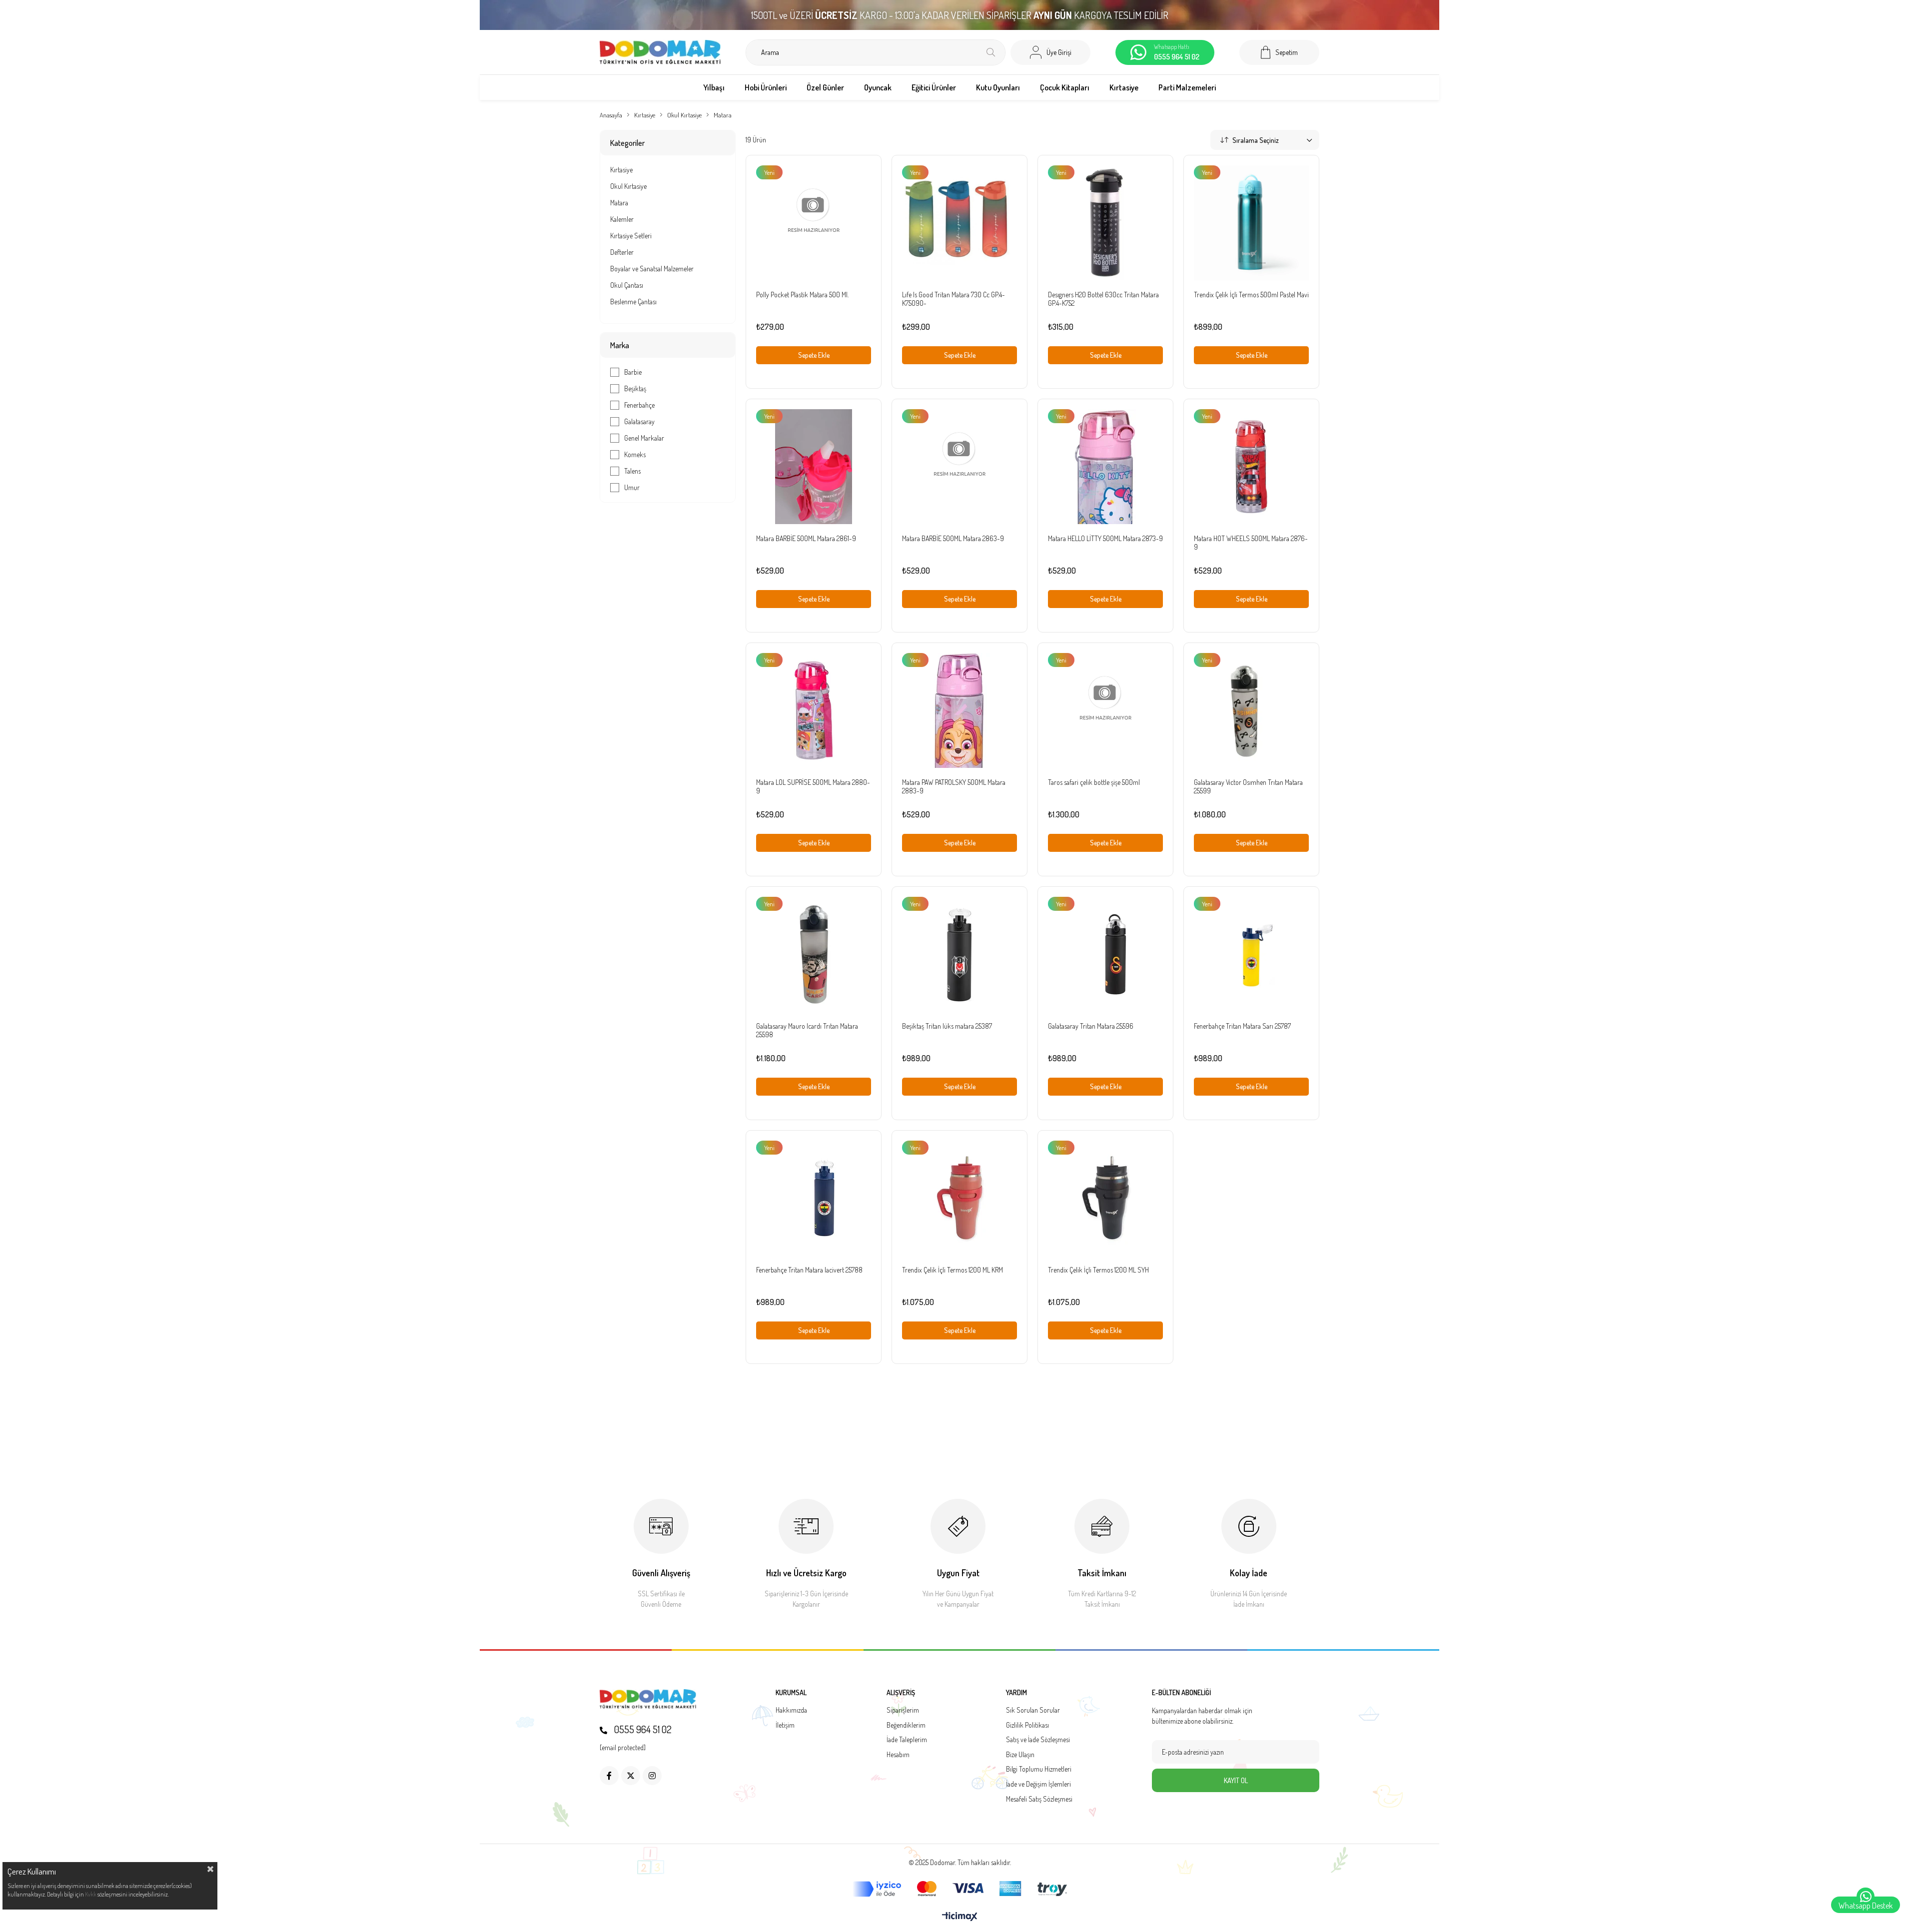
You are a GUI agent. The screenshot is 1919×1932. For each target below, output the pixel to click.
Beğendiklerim (906, 1725)
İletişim (785, 1725)
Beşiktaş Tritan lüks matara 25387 (947, 1026)
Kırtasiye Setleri (631, 236)
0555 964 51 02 (642, 1729)
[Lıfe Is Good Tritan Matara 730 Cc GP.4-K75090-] (959, 223)
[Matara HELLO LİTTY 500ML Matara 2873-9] (1105, 467)
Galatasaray (639, 421)
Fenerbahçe (639, 405)
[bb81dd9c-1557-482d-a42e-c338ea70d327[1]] (648, 1699)
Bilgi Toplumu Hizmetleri (1039, 1769)
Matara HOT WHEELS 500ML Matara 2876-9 (1251, 543)
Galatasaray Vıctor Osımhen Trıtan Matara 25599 (1248, 786)
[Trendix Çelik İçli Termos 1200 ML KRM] (959, 1198)
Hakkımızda (791, 1710)
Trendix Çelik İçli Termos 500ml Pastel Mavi (1251, 295)
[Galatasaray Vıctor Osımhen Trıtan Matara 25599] (1251, 710)
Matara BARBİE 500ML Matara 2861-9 (806, 538)
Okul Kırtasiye (628, 186)
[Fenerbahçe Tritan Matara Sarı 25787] (1251, 954)
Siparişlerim (903, 1710)
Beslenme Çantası (633, 302)
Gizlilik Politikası (1027, 1725)
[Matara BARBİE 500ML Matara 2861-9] (814, 467)
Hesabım (898, 1754)
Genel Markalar (644, 438)
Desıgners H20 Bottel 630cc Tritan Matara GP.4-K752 (1103, 299)
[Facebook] (609, 1776)
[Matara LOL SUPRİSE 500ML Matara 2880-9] (814, 710)
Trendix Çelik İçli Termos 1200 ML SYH (1098, 1270)
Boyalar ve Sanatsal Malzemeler (652, 269)
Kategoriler (627, 143)
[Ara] (991, 52)
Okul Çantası (627, 285)
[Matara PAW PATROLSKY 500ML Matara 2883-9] (959, 710)
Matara (619, 203)
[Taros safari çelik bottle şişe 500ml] (1105, 710)
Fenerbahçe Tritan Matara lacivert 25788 (809, 1270)
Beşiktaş (635, 388)
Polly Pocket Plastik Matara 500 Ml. (802, 295)
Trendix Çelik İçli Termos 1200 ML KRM (953, 1270)
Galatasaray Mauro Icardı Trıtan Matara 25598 (807, 1030)
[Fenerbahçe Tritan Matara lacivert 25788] (814, 1198)
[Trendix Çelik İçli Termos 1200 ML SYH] (1105, 1198)
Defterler (622, 252)
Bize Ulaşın (1020, 1754)
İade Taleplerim (907, 1739)
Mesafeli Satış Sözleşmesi (1039, 1799)
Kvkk (91, 1894)
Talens (632, 471)
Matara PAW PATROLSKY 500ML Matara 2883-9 (954, 786)
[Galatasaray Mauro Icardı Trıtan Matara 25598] (814, 954)
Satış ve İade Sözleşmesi (1038, 1739)
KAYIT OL (1236, 1780)
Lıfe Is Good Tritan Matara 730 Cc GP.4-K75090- (954, 299)
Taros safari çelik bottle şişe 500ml (1094, 782)
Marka (620, 345)
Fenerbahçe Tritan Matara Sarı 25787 (1242, 1026)
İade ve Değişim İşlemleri (1038, 1784)
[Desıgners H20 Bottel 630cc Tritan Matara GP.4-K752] (1105, 223)
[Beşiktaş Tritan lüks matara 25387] (959, 954)
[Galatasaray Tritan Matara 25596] (1105, 954)
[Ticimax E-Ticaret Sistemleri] (960, 1917)
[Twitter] (631, 1776)
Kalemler (622, 219)
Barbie (633, 372)
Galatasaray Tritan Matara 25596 (1091, 1026)
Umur (632, 487)
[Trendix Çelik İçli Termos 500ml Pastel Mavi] (1251, 223)
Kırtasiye (621, 170)
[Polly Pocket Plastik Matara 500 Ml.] (814, 223)
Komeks (635, 454)
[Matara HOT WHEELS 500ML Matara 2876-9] (1251, 467)
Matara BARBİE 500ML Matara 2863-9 (953, 538)
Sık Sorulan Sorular (1033, 1710)
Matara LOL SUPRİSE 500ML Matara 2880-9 (813, 786)
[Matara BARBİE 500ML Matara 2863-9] (959, 467)
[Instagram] (652, 1776)
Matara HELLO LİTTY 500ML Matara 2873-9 (1105, 538)
